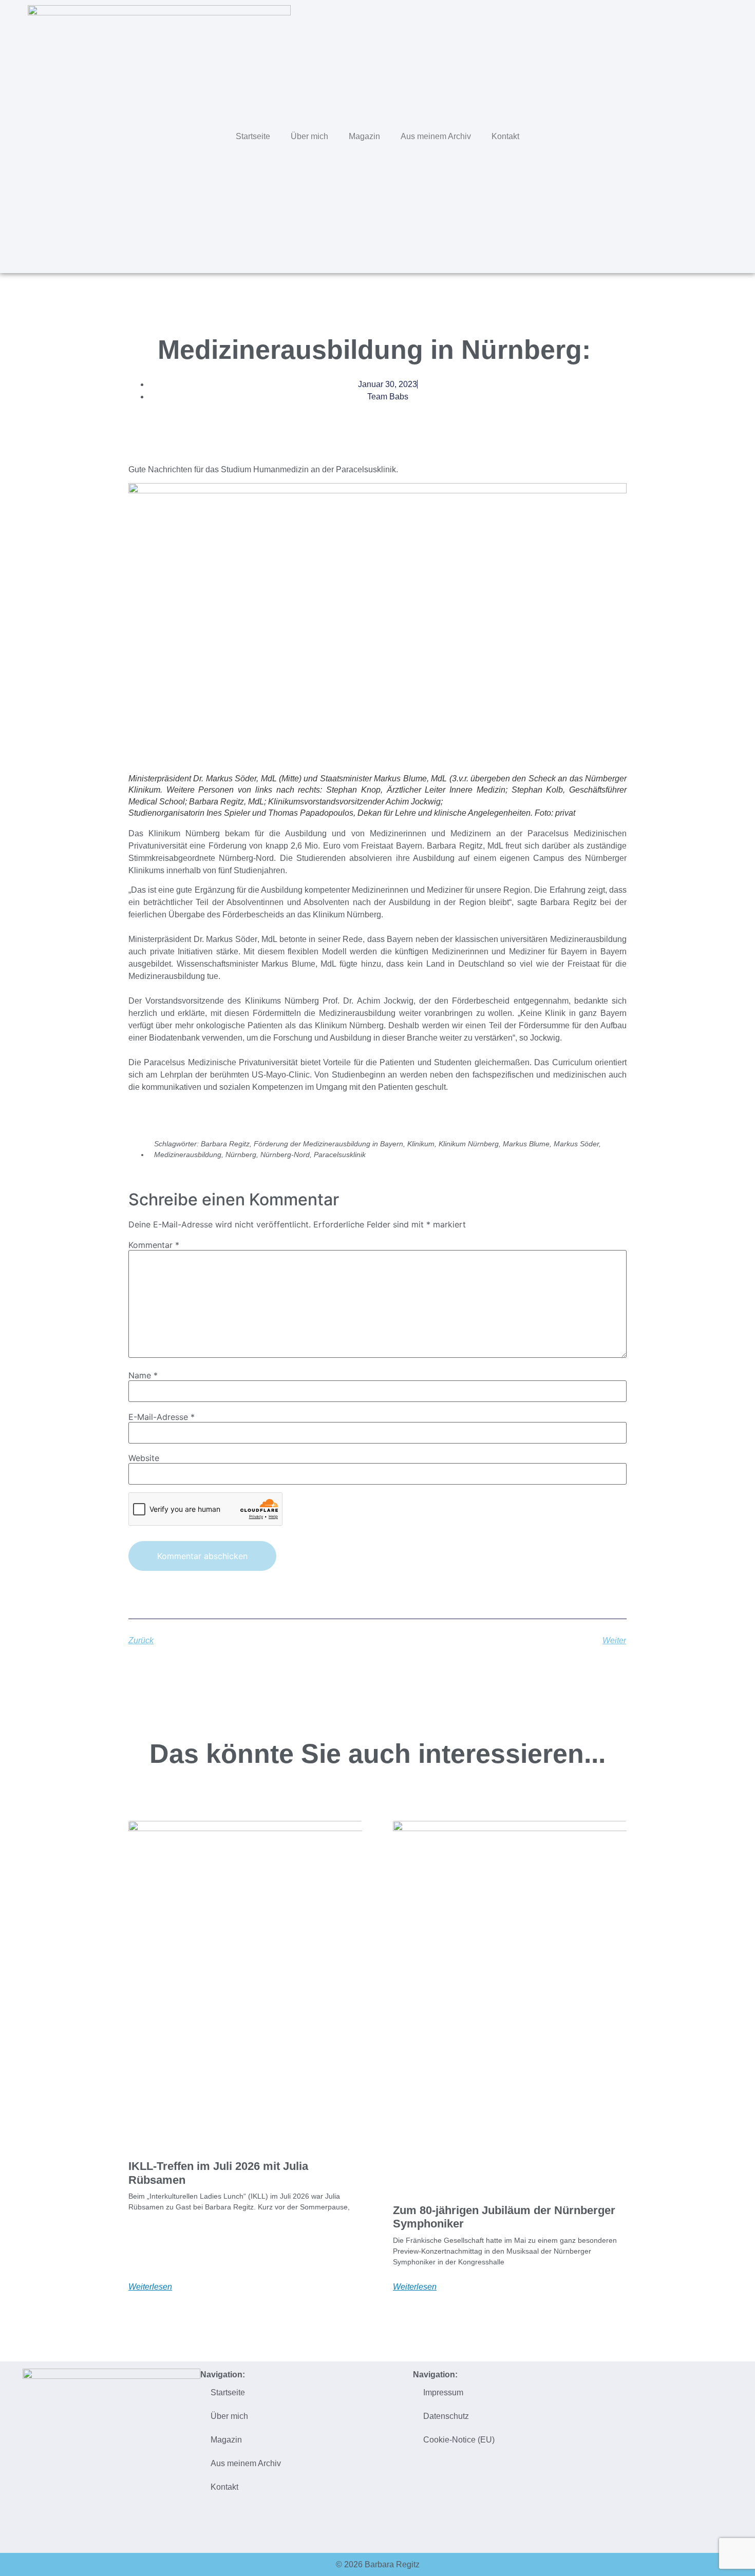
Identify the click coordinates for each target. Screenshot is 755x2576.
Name (143, 1375)
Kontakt (505, 136)
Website (144, 1458)
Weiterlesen (150, 2287)
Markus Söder (576, 1144)
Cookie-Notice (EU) (459, 2440)
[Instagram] (705, 135)
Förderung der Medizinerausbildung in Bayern (328, 1144)
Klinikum (421, 1144)
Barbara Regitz (225, 1144)
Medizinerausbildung (188, 1155)
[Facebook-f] (684, 135)
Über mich (309, 136)
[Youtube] (727, 135)
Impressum (443, 2392)
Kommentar (154, 1245)
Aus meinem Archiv (436, 136)
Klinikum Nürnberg (469, 1144)
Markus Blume (526, 1144)
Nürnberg (241, 1155)
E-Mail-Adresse (162, 1417)
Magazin (364, 136)
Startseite (253, 136)
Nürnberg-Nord (285, 1155)
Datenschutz (446, 2416)
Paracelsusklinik (340, 1155)
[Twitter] (662, 135)
